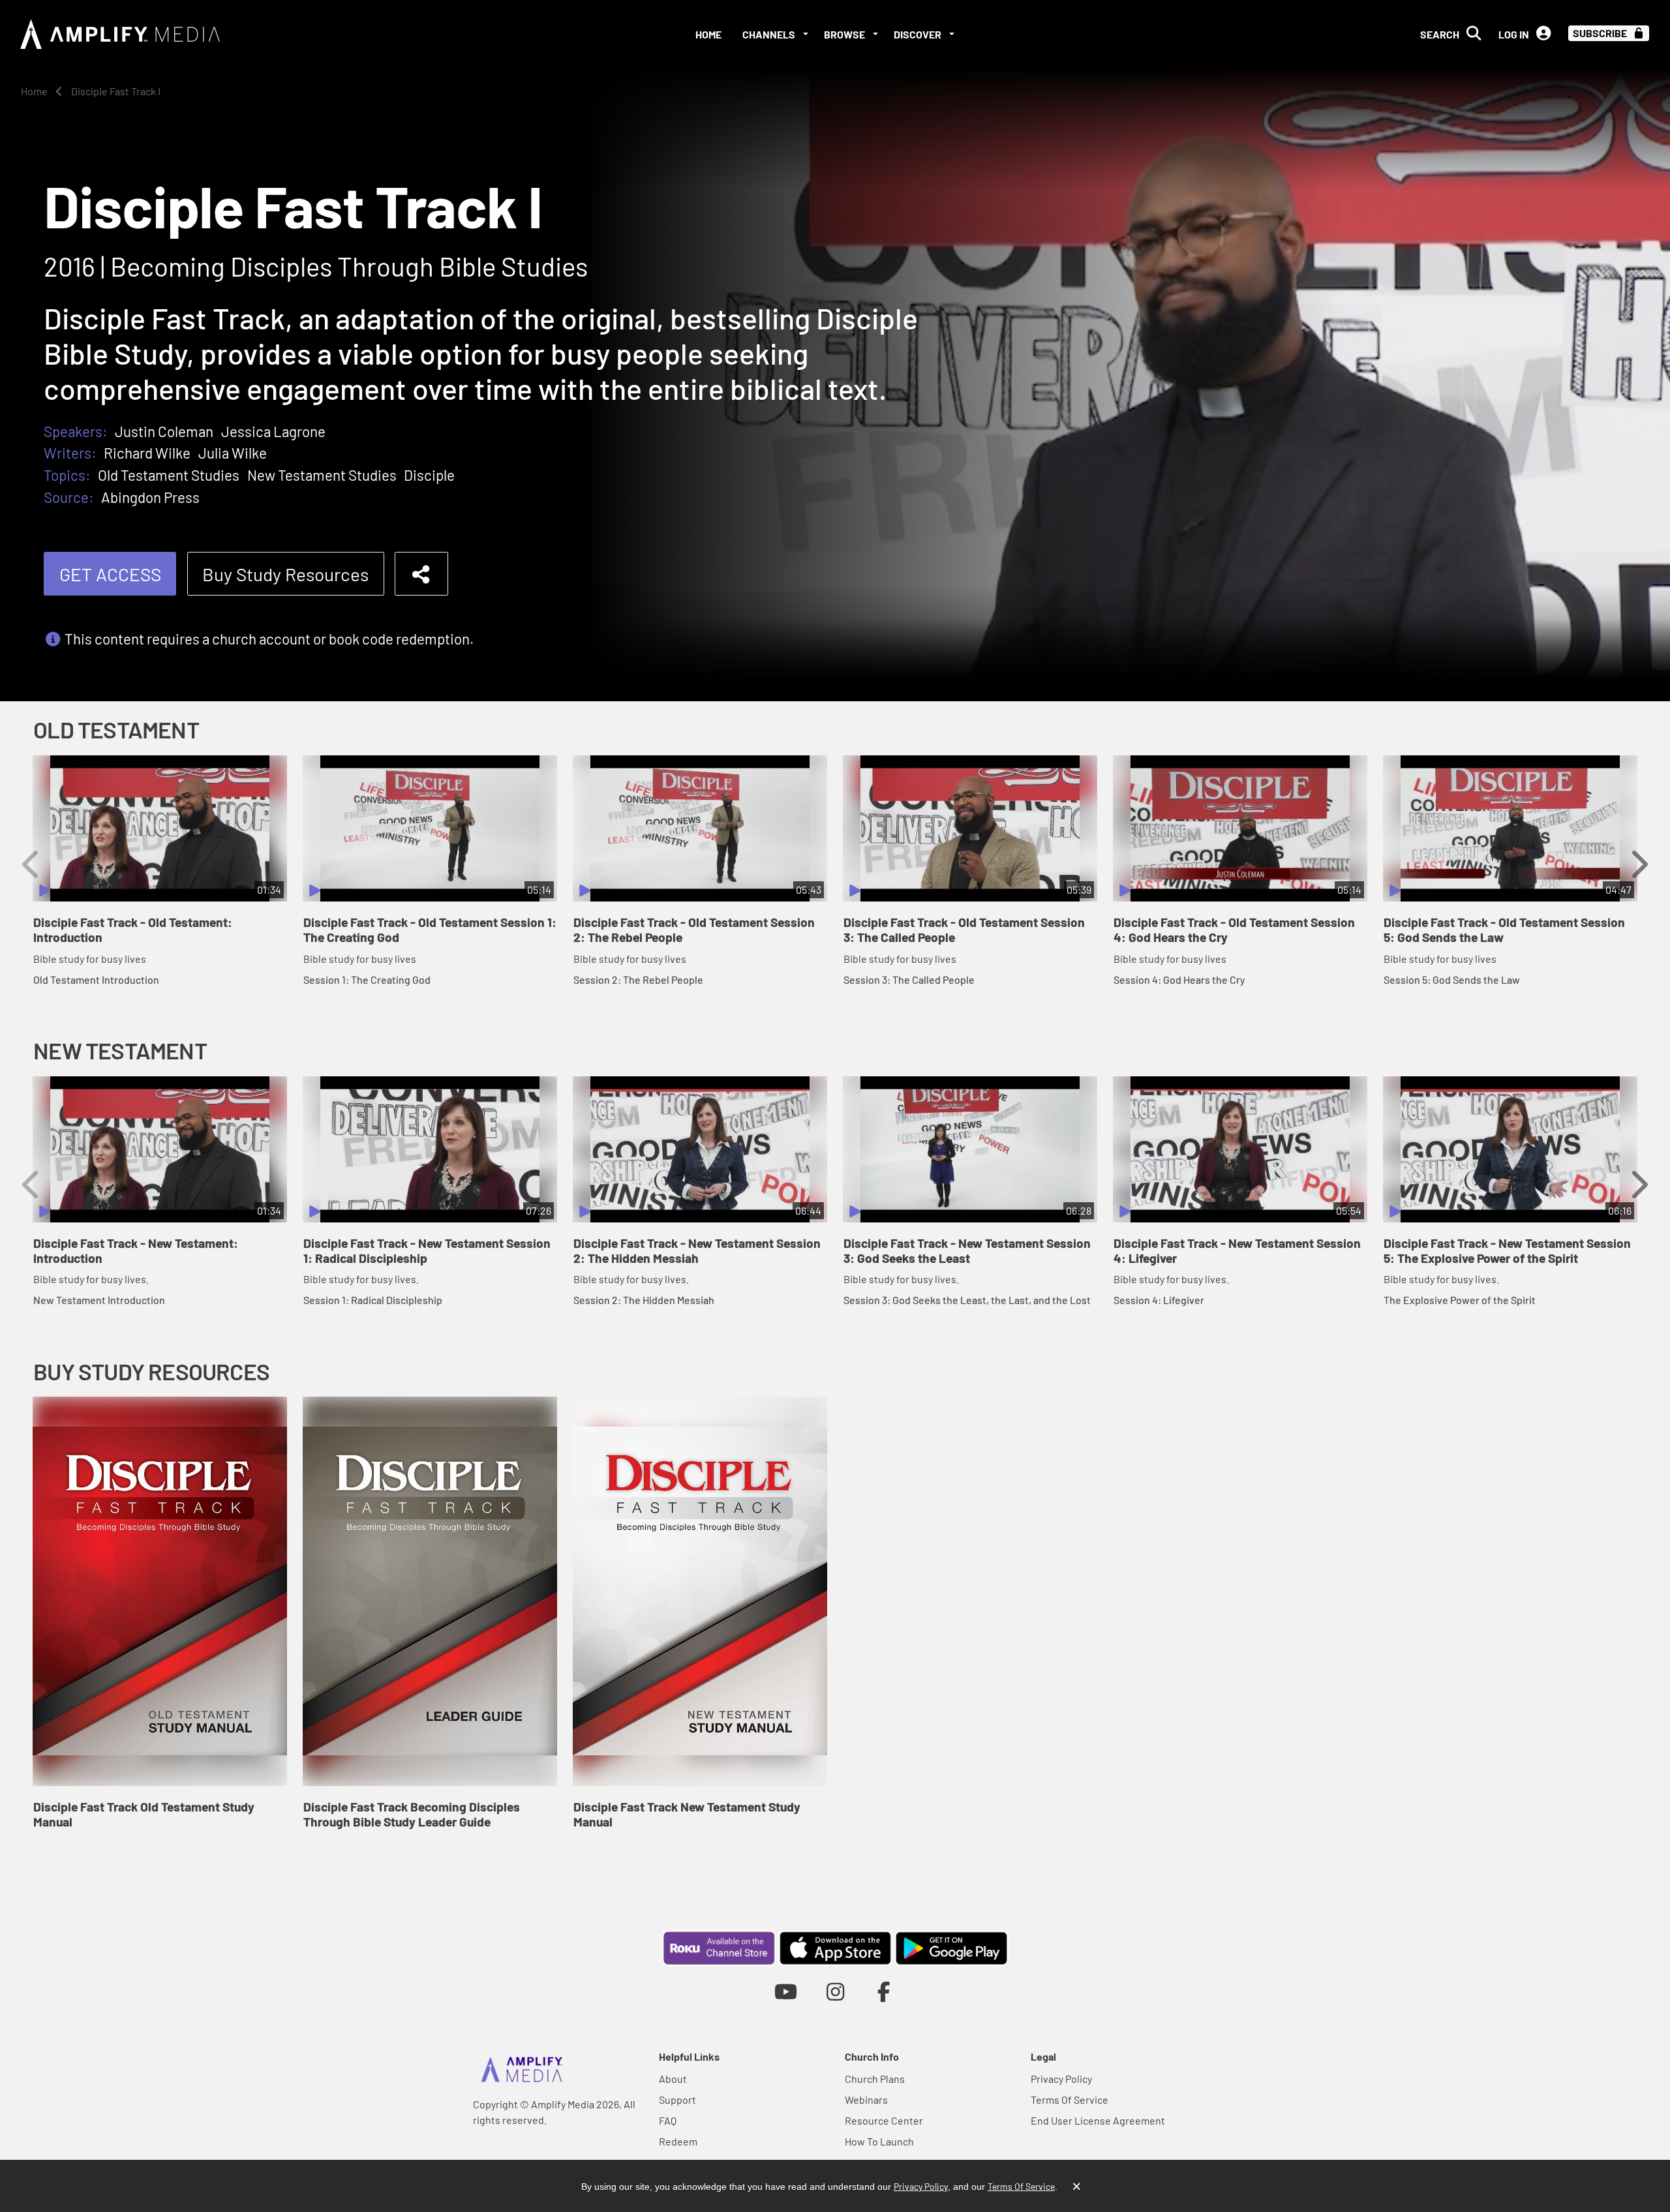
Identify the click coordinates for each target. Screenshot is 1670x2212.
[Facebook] (884, 1991)
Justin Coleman (164, 431)
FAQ (668, 2120)
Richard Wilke (147, 453)
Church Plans (875, 2079)
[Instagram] (835, 1991)
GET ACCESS (110, 574)
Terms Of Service (1070, 2099)
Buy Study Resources (285, 574)
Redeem (678, 2141)
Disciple (429, 475)
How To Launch (879, 2141)
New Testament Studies (322, 475)
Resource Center (884, 2120)
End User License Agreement (1098, 2120)
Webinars (866, 2099)
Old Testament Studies (169, 475)
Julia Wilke (233, 453)
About (673, 2079)
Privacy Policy (1061, 2079)
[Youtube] (786, 1991)
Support (677, 2099)
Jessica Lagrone (273, 431)
